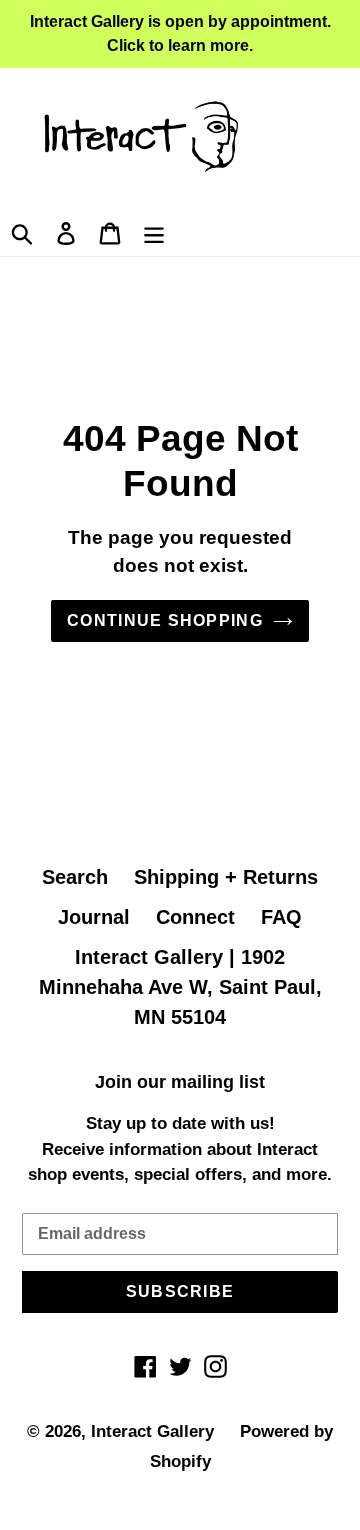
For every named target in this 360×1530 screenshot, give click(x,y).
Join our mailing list (180, 1082)
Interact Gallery (152, 1431)
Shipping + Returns (226, 877)
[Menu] (154, 231)
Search (75, 877)
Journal (94, 917)
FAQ (281, 917)
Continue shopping (165, 620)
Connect (195, 917)
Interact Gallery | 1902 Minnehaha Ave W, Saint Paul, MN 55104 (180, 987)
